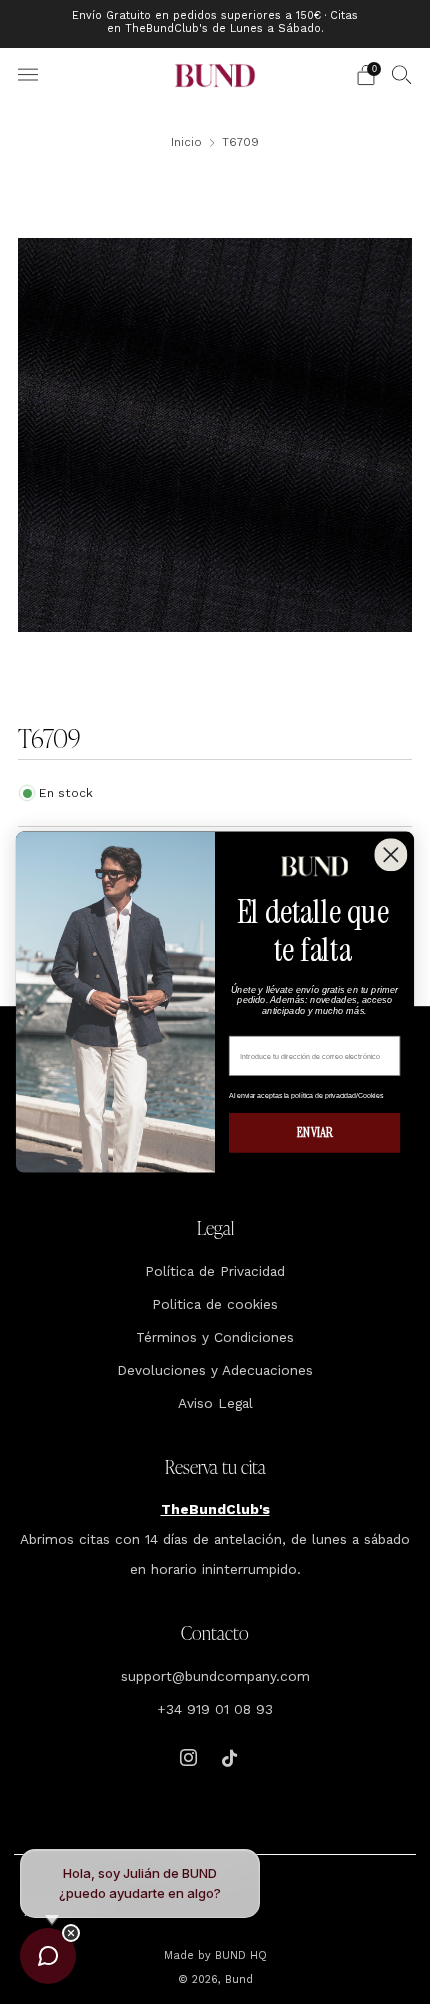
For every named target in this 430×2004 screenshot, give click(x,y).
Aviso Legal (215, 1403)
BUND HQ (239, 1955)
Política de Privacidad (215, 1271)
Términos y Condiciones (215, 1337)
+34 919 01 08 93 (215, 1709)
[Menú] (28, 75)
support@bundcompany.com (215, 1676)
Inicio (186, 142)
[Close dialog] (390, 854)
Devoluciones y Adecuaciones (215, 1370)
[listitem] (215, 24)
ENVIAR (315, 1132)
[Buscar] (402, 74)
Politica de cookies (215, 1304)
